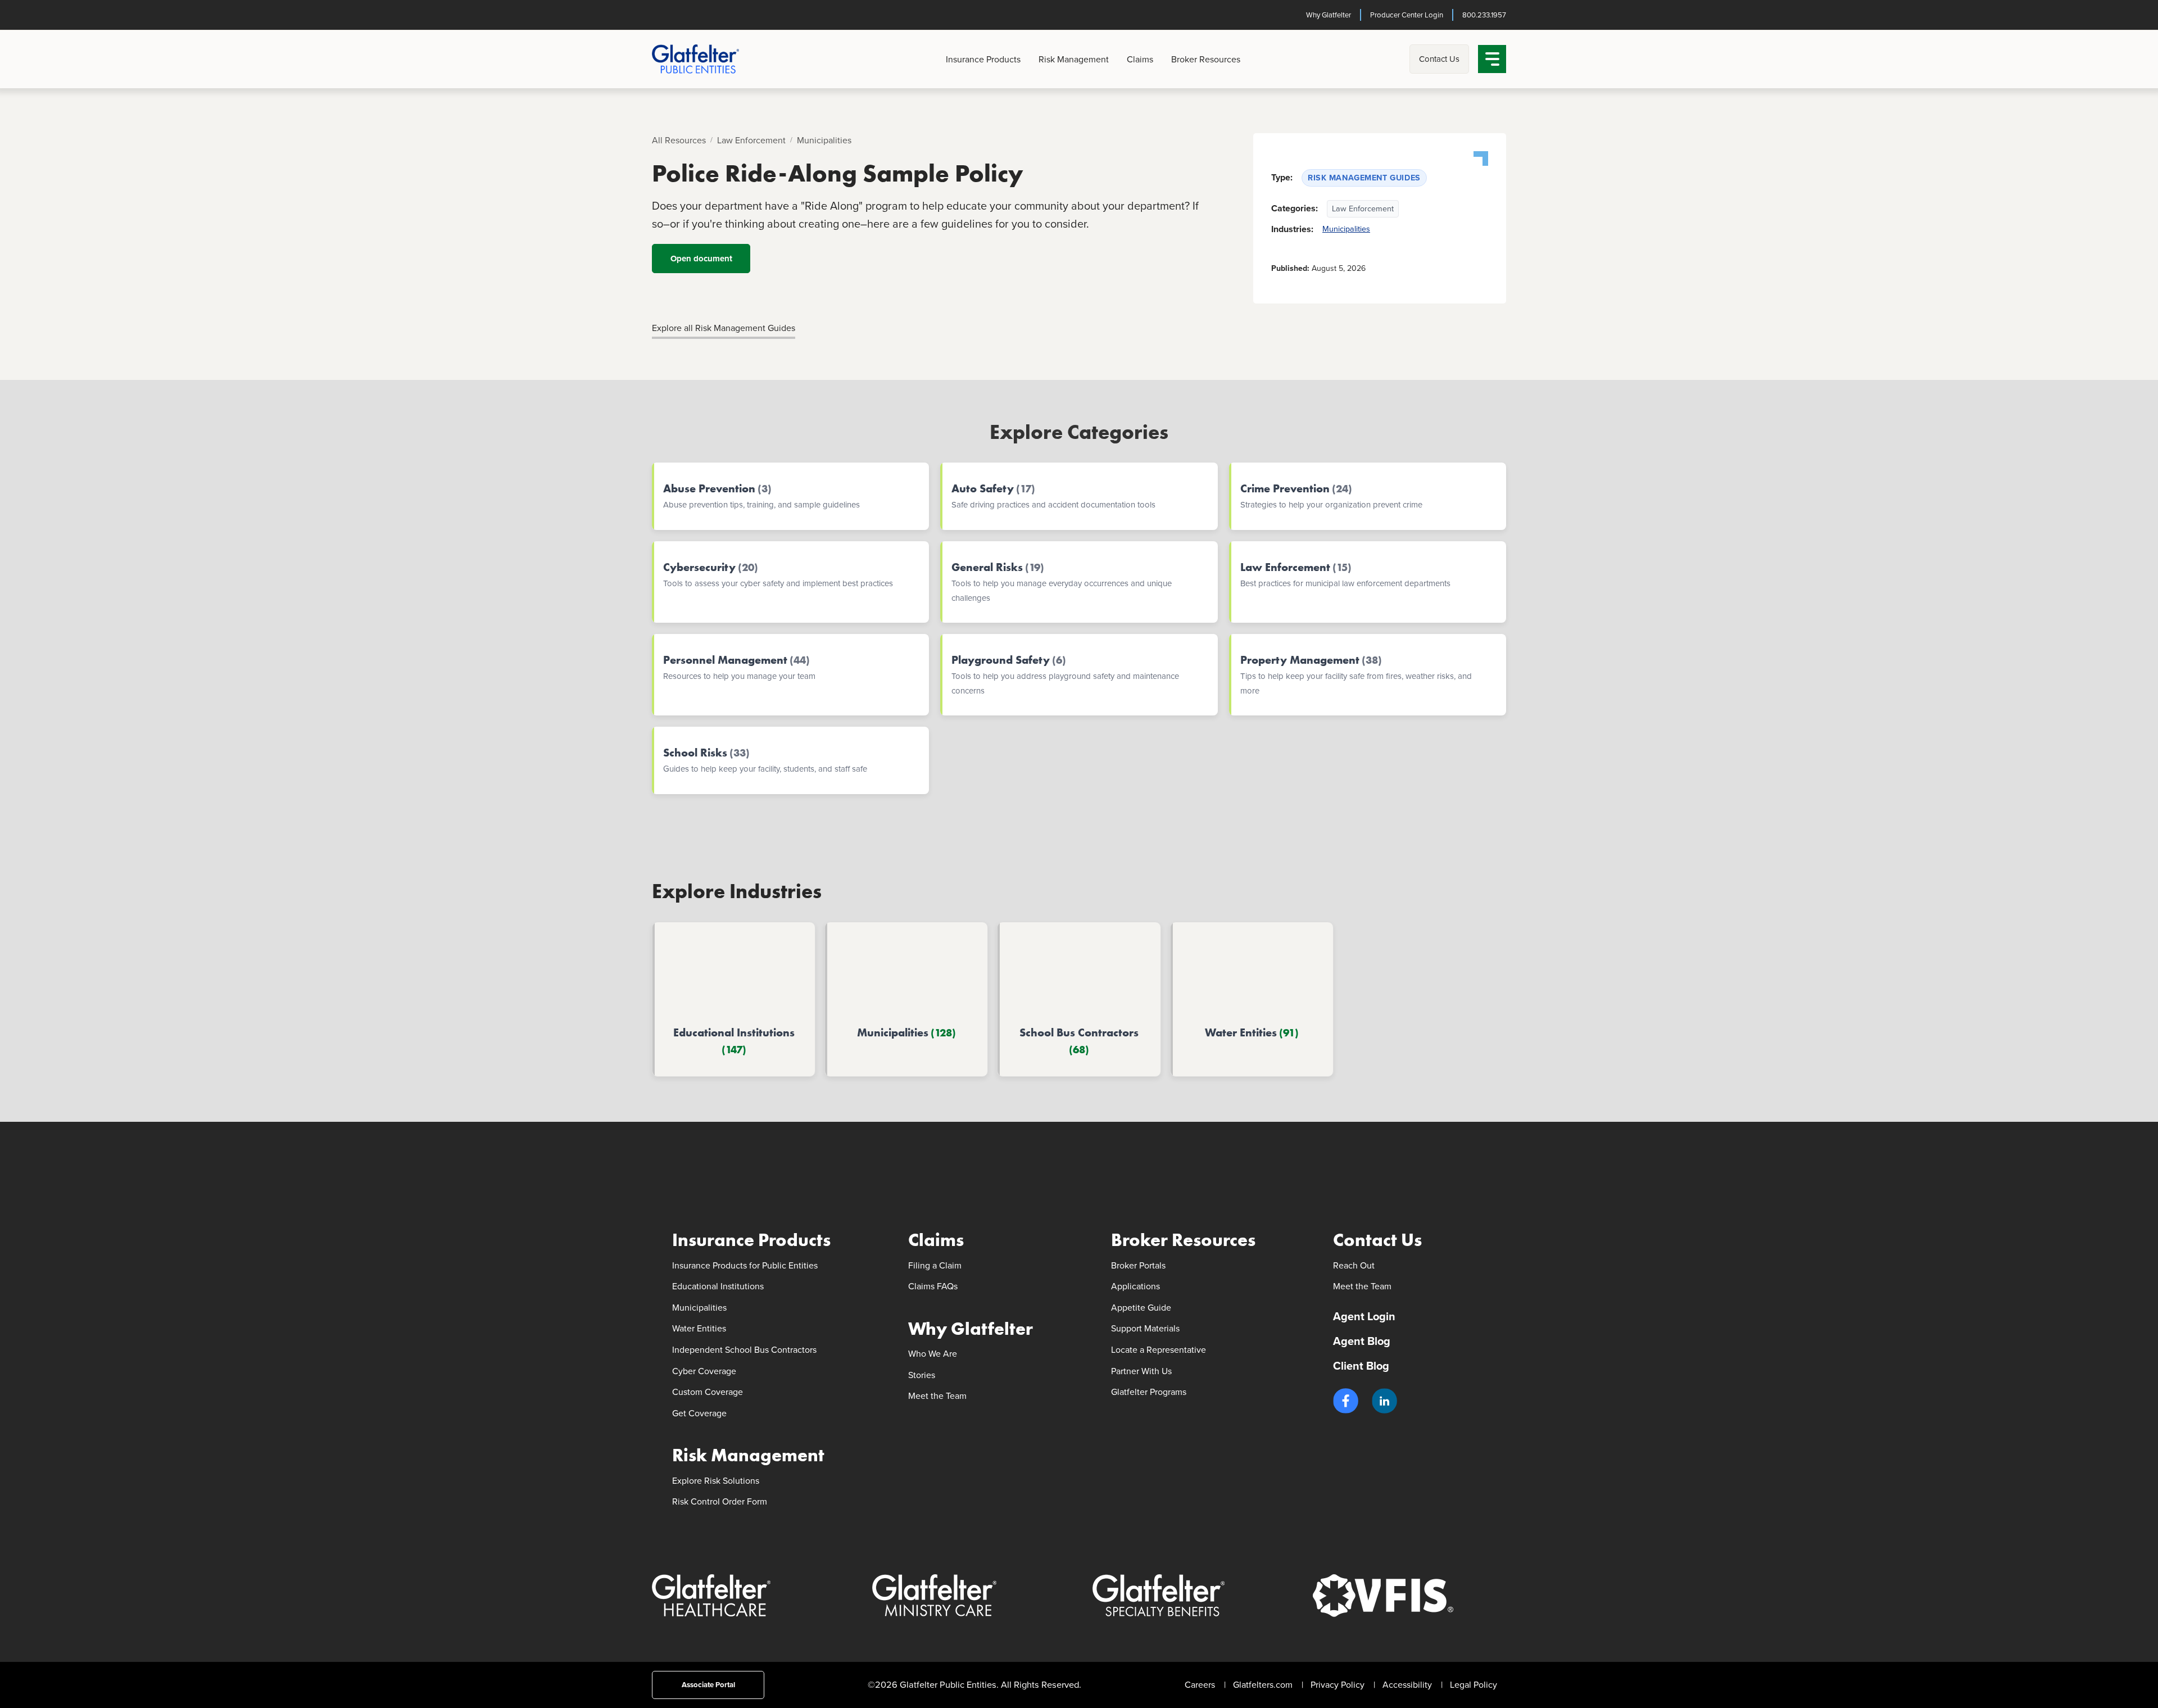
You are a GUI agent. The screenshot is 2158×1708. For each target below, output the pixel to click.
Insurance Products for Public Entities (745, 1265)
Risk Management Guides (1364, 178)
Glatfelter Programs (1149, 1392)
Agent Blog (1362, 1341)
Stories (922, 1375)
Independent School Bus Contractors (744, 1350)
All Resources (679, 140)
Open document (701, 259)
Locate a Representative (1159, 1350)
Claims (1140, 59)
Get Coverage (699, 1413)
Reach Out (1354, 1265)
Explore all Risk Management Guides (724, 328)
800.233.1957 (1484, 15)
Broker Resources (1206, 59)
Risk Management (1074, 59)
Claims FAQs (933, 1286)
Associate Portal (708, 1685)
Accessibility (1407, 1685)
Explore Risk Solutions (716, 1481)
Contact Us (1439, 59)
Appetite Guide (1141, 1308)
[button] (1346, 1401)
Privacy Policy (1338, 1685)
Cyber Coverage (704, 1371)
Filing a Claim (935, 1265)
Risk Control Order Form (720, 1501)
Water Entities (699, 1328)
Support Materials (1145, 1328)
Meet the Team (937, 1396)
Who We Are (933, 1354)
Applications (1135, 1286)
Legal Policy (1474, 1685)
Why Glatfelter (1329, 15)
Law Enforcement (751, 140)
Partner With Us (1141, 1371)
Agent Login (1364, 1316)
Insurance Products (983, 59)
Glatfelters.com (1263, 1685)
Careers (1200, 1685)
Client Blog (1361, 1366)
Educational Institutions (718, 1286)
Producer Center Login (1407, 15)
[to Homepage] (714, 59)
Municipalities (824, 140)
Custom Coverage (708, 1392)
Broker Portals (1138, 1265)
